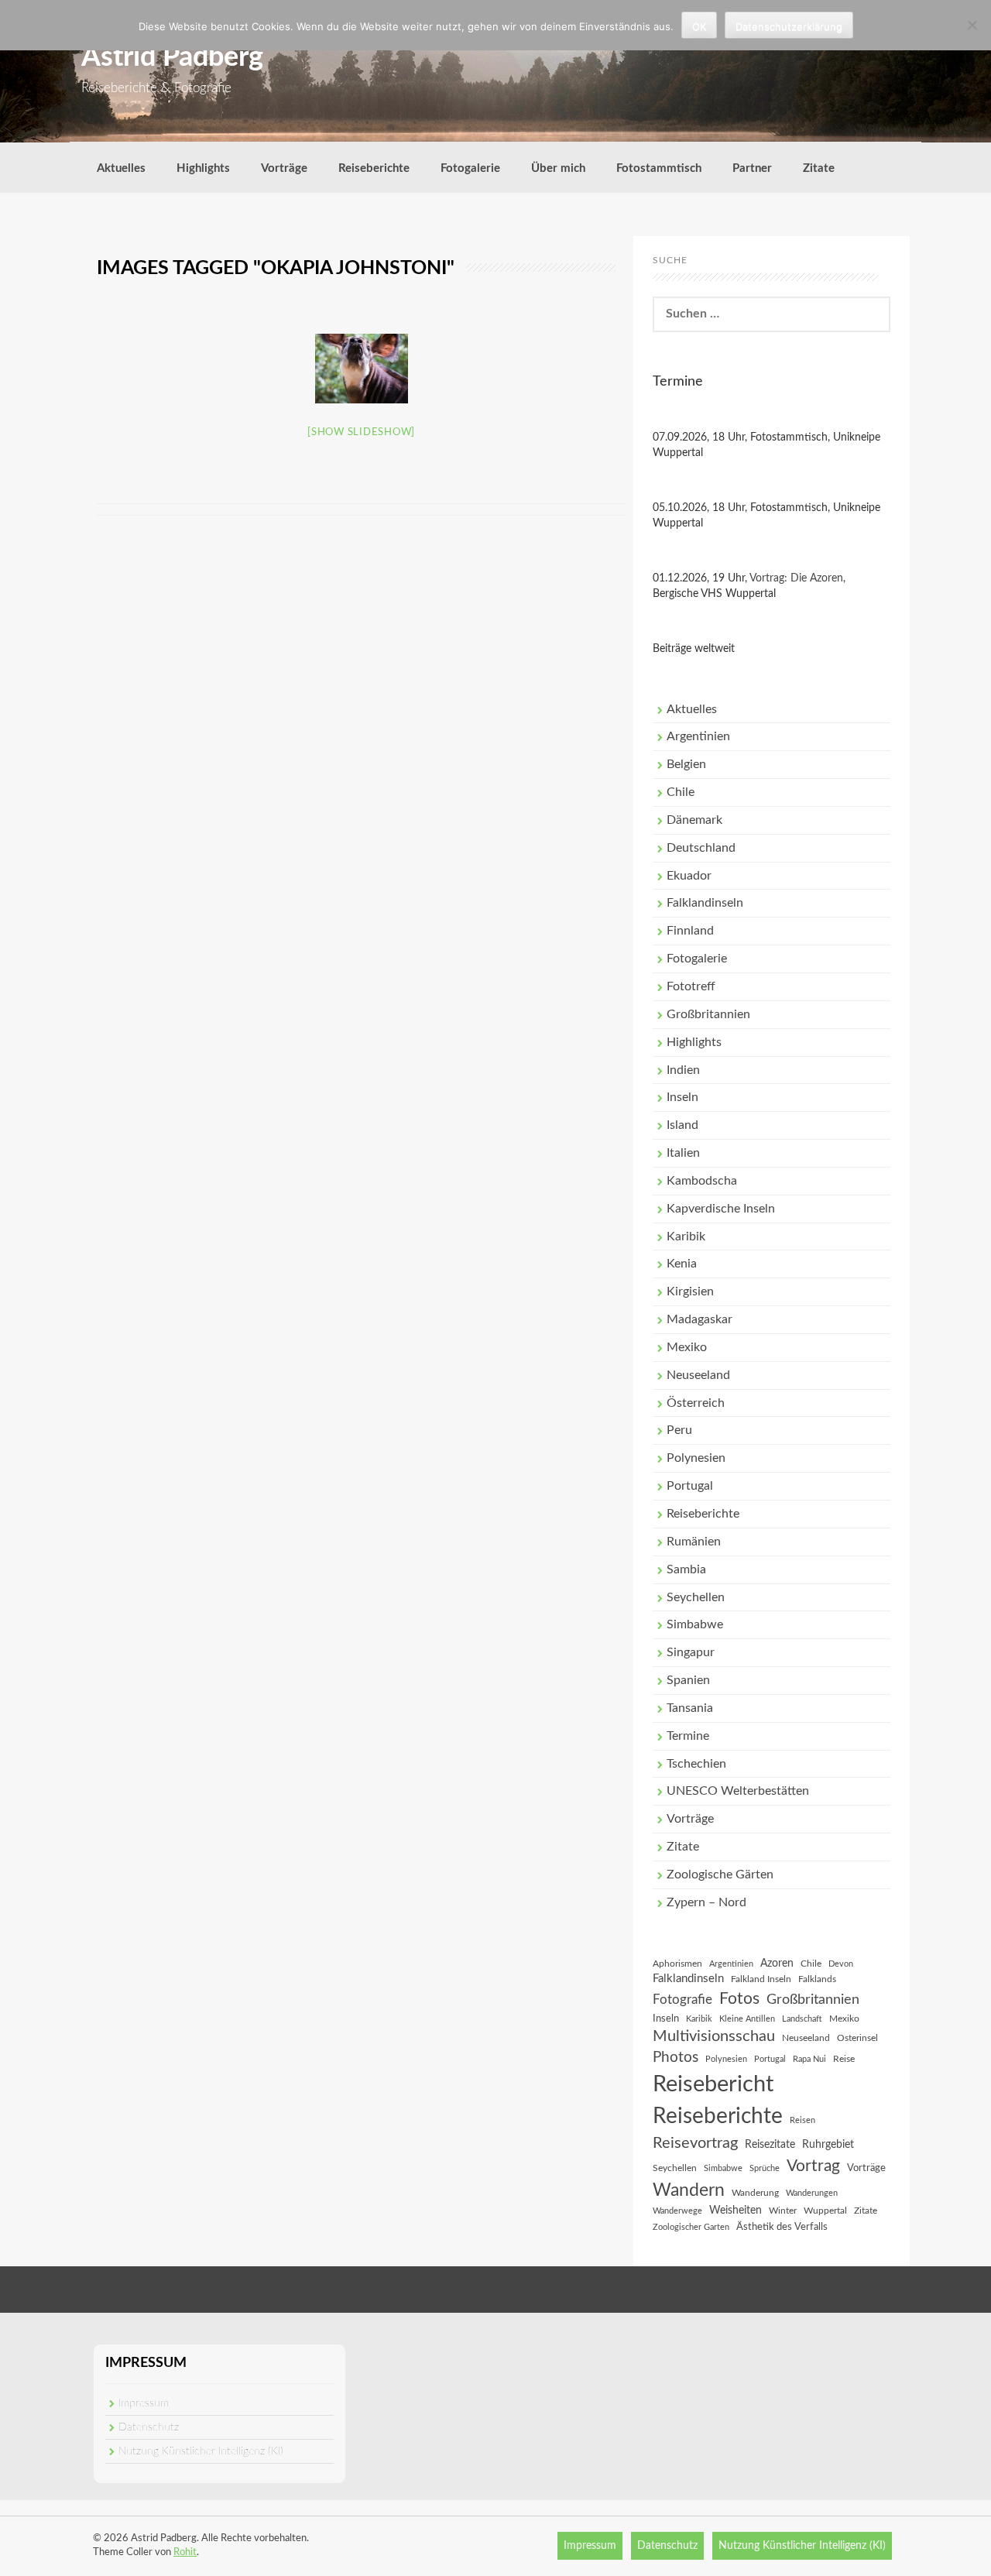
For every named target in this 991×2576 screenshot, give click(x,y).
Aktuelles (121, 168)
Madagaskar (700, 1319)
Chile (681, 792)
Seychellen (696, 1597)
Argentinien (698, 736)
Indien (683, 1070)
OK (699, 26)
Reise (844, 2059)
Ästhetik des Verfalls (782, 2227)
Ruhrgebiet (828, 2145)
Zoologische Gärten (720, 1875)
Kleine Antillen (747, 2019)
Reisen (802, 2120)
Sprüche (765, 2168)
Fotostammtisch (659, 168)
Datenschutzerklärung (789, 26)
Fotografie (682, 2000)
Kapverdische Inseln (721, 1209)
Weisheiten (736, 2211)
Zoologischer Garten (691, 2227)
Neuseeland (698, 1375)
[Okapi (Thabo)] (362, 369)
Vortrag (813, 2166)
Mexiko (687, 1347)
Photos (676, 2058)
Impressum (144, 2403)
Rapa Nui (809, 2059)
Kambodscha (702, 1181)
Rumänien (694, 1542)
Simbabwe (695, 1624)
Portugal (690, 1486)
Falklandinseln (705, 903)
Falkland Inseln (761, 1979)
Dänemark (694, 820)
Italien (683, 1153)
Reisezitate (770, 2145)
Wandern (689, 2190)
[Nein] (972, 25)
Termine (688, 1736)
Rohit (185, 2552)
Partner (752, 168)
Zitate (819, 168)
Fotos (739, 1999)
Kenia (682, 1264)
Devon (841, 1964)
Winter (783, 2211)
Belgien (686, 764)
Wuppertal (825, 2211)
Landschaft (802, 2019)
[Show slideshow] (361, 432)
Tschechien (696, 1764)
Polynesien (696, 1458)
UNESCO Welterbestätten (738, 1791)
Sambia (686, 1569)
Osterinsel (857, 2038)
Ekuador (689, 876)
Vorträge (284, 168)
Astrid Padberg (172, 57)
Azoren (777, 1964)
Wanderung (755, 2193)
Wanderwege (677, 2211)
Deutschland (701, 848)
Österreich (696, 1403)
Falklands (817, 1979)
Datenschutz (149, 2427)
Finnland (690, 931)
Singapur (691, 1652)
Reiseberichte (374, 168)
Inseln (682, 1097)
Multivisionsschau (714, 2036)
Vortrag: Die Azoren (796, 578)
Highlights (203, 168)
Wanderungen (812, 2193)
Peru (679, 1430)
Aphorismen (677, 1964)
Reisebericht (713, 2084)
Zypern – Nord (706, 1902)
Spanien (688, 1680)
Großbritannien (708, 1014)
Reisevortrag (695, 2143)
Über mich (558, 168)
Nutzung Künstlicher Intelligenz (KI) (201, 2451)
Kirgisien (690, 1291)
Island (682, 1125)
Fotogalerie (470, 168)
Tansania (690, 1708)
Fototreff (691, 986)
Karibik (686, 1237)
